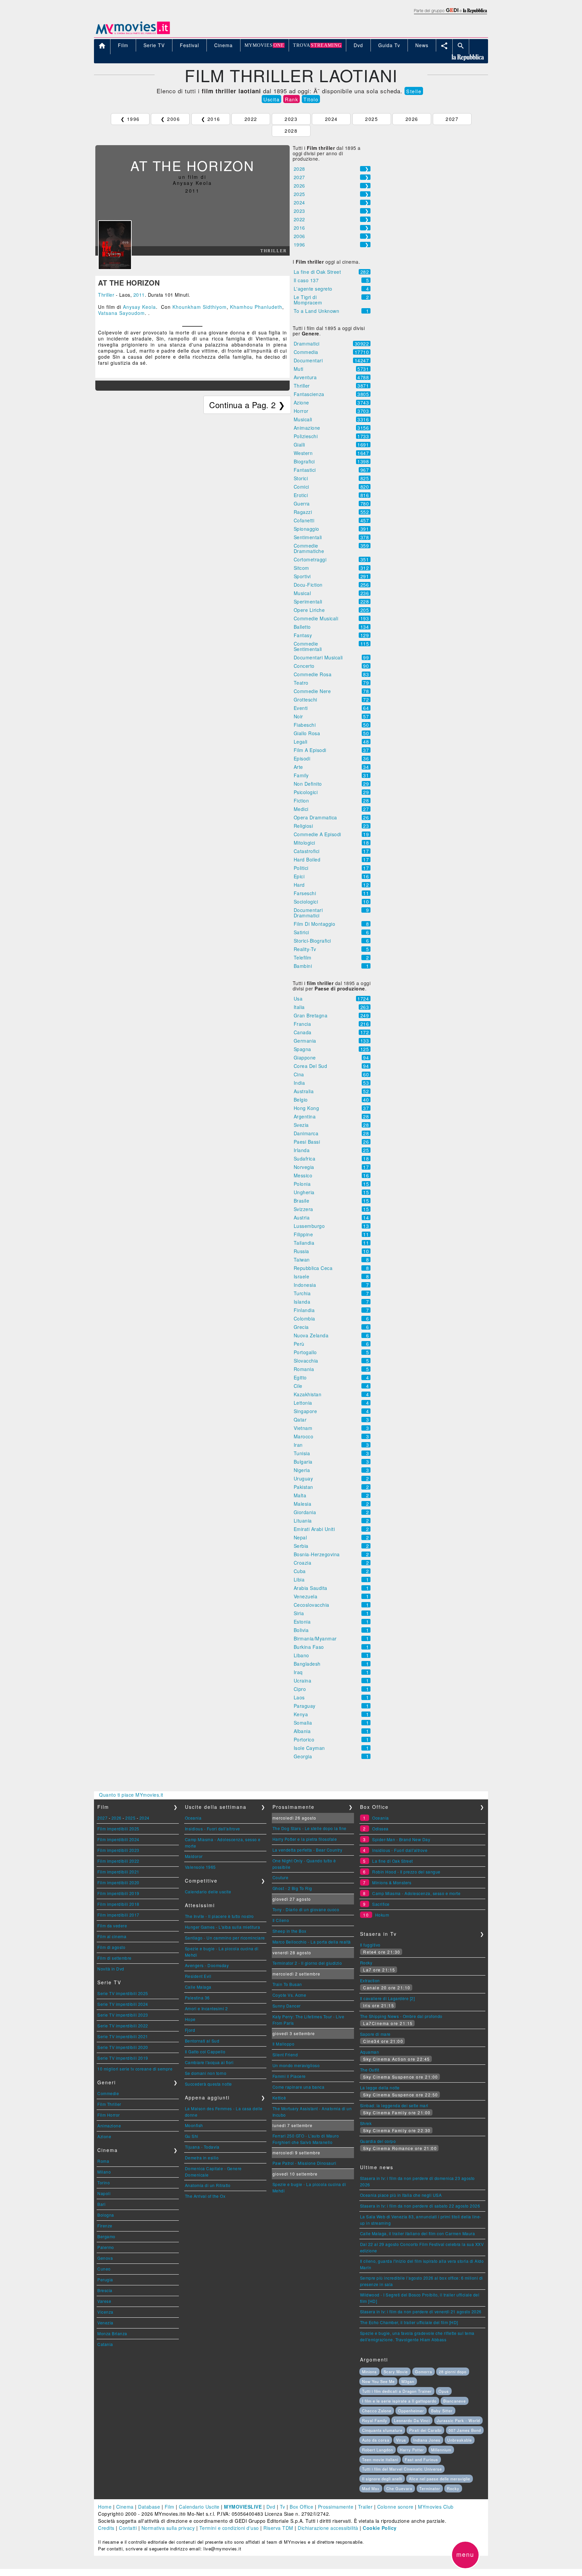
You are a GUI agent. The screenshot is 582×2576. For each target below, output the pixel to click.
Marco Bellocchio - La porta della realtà (312, 1942)
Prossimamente (336, 2507)
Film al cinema (112, 1936)
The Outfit (370, 2070)
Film (170, 2507)
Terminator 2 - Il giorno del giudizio (307, 1963)
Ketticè (279, 2098)
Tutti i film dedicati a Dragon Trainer (397, 2391)
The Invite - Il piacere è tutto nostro (219, 1916)
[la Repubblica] (450, 10)
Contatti (128, 2528)
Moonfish (194, 2125)
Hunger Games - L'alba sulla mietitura (223, 1927)
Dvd (271, 2507)
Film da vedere (112, 1926)
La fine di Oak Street (393, 1861)
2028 (291, 131)
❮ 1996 (130, 119)
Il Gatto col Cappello (205, 2051)
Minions (369, 2372)
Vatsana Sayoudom (121, 313)
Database (149, 2507)
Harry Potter (412, 2450)
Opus (444, 2391)
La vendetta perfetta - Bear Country (308, 1850)
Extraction (370, 1980)
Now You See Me (378, 2381)
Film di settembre (115, 1958)
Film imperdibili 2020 (118, 1882)
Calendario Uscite (199, 2507)
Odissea (380, 1829)
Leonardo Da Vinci (412, 2420)
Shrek (366, 2123)
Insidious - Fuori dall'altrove (213, 1829)
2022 (251, 119)
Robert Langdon (378, 2450)
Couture (281, 1877)
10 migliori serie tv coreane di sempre (135, 2069)
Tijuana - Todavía (202, 2147)
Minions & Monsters (392, 1882)
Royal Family (375, 2420)
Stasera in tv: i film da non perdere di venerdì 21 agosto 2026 (421, 2311)
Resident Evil (198, 1976)
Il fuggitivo (370, 1945)
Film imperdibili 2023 (118, 1850)
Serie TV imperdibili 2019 (123, 2058)
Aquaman (370, 2052)
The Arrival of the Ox (205, 2196)
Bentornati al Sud (202, 2041)
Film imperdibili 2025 (118, 1829)
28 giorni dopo (453, 2372)
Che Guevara (399, 2488)
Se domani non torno (206, 2073)
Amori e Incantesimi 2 (206, 2008)
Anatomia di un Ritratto (208, 2185)
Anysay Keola (139, 307)
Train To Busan (287, 1984)
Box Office (301, 2507)
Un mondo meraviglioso (296, 2065)
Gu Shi (192, 2136)
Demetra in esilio (202, 2158)
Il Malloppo (284, 2044)
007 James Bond (465, 2430)
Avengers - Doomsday (207, 1965)
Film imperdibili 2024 (118, 1839)
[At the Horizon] (115, 244)
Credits (106, 2528)
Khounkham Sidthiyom (200, 307)
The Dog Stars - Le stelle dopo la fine (310, 1828)
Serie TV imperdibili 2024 (123, 2004)
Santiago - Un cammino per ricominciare (225, 1938)
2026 (412, 119)
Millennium (441, 2450)
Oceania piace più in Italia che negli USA (401, 2195)
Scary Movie (396, 2372)
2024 (331, 119)
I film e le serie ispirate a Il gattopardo (399, 2401)
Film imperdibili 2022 (118, 1861)
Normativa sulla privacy (168, 2528)
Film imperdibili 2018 (118, 1904)
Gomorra (424, 2372)
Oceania (193, 1818)
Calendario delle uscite (208, 1892)
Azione (104, 2136)
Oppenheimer (411, 2411)
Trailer (365, 2507)
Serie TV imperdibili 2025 (123, 1993)
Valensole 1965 (200, 1867)
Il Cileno (281, 1920)
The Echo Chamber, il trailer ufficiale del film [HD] (409, 2322)
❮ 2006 (170, 119)
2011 (139, 295)
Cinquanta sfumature (382, 2430)
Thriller (106, 295)
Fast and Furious (422, 2459)
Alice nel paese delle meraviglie (440, 2479)
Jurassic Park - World (458, 2420)
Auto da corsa (376, 2440)
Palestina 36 (197, 1998)
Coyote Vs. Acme (289, 1995)
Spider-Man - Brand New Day (401, 1839)
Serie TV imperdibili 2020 (123, 2047)
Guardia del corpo (378, 2141)
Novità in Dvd (111, 1969)
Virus (401, 2440)
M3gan (408, 2381)
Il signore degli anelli (382, 2479)
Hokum (382, 1915)
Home (105, 2507)
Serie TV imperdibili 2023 (123, 2015)
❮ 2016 (211, 119)
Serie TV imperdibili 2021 (123, 2036)
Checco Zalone (377, 2411)
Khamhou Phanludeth (256, 307)
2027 (452, 119)
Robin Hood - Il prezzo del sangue (406, 1872)
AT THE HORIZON (129, 283)
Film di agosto (111, 1947)
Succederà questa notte (208, 2084)
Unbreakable (460, 2440)
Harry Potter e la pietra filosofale (305, 1839)
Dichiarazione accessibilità (328, 2528)
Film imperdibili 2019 (118, 1893)
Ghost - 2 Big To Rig (292, 1888)
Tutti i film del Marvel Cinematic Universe (402, 2469)
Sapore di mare (375, 2034)
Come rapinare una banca (299, 2087)
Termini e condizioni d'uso (229, 2528)
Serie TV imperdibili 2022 (123, 2026)
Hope (190, 2019)
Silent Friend (285, 2055)
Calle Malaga (198, 1987)
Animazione (109, 2126)
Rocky (366, 1963)
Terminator (430, 2488)
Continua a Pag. (247, 405)
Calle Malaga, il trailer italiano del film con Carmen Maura (418, 2233)
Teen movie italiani (380, 2459)
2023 (291, 119)
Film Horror (109, 2115)
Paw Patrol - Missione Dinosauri (304, 2163)
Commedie (108, 2093)
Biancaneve (455, 2401)
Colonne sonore (395, 2507)
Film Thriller (109, 2104)
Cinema (125, 2507)
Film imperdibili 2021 (118, 1872)
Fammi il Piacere (289, 2076)
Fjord (190, 2030)
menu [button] (465, 2554)
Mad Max (371, 2488)
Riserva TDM (278, 2528)
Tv (283, 2507)
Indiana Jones (427, 2440)
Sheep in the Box (289, 1931)
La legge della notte (380, 2088)
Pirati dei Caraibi (425, 2430)
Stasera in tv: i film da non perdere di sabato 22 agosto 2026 (420, 2206)
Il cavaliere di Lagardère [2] (387, 1998)
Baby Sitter (442, 2411)
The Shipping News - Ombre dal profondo (401, 2016)
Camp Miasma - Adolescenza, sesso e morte (416, 1893)
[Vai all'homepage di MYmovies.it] (133, 27)
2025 (371, 119)
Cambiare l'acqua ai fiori (209, 2062)
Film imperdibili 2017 (118, 1915)
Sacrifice (381, 1904)
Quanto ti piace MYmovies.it (131, 1795)
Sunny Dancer (287, 2006)
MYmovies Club (436, 2507)
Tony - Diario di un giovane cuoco (306, 1909)
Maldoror (194, 1856)
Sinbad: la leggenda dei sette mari (394, 2105)
